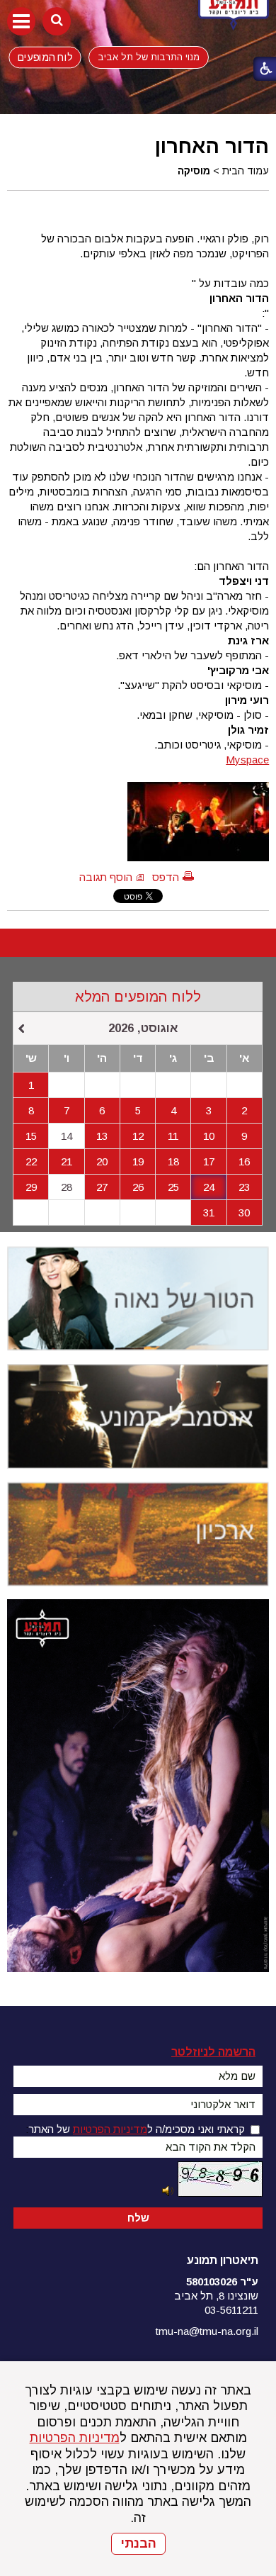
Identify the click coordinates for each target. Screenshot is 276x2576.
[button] (21, 21)
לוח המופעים (45, 57)
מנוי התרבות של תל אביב (149, 57)
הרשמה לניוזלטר (213, 2052)
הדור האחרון (212, 146)
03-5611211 (231, 2310)
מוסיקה (194, 171)
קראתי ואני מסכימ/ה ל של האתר (137, 2129)
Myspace (247, 760)
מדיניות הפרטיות (75, 2438)
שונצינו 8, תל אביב (216, 2296)
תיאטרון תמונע (223, 2260)
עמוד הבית (246, 171)
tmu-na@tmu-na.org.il (207, 2331)
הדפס (166, 877)
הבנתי (138, 2543)
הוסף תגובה (106, 877)
